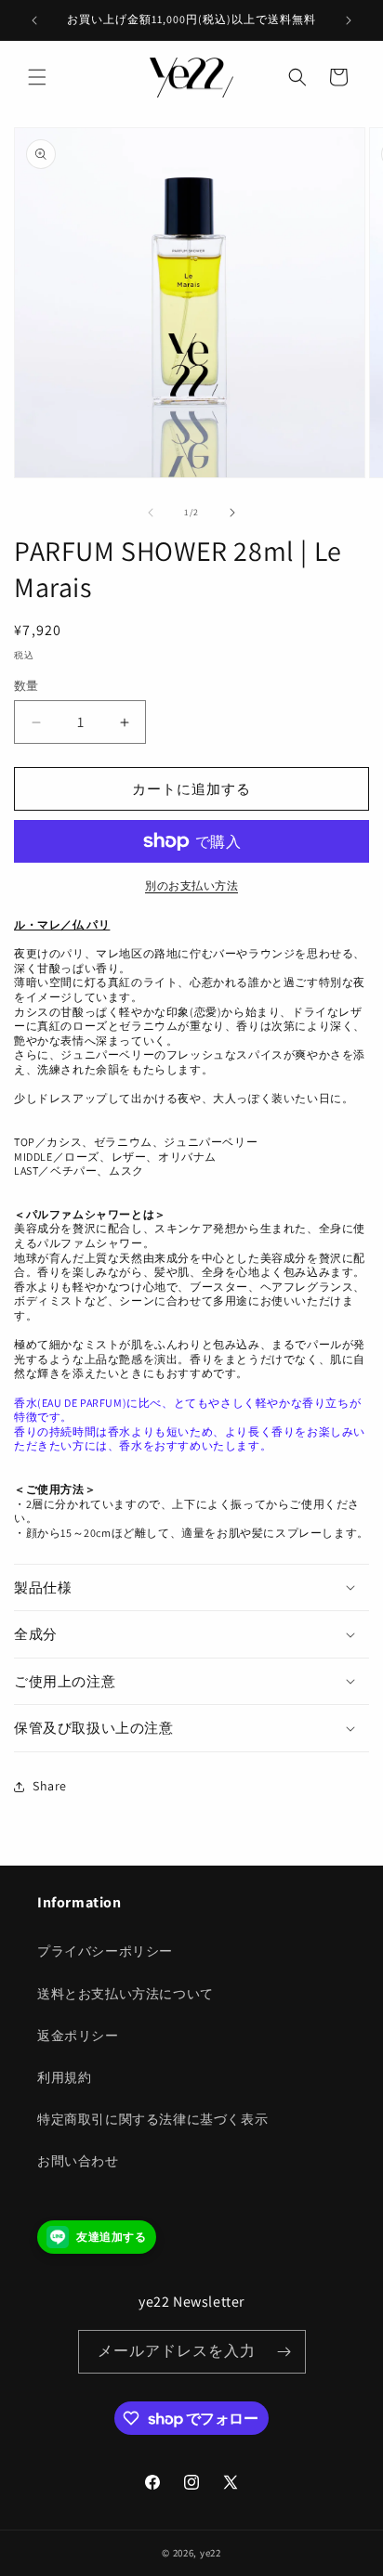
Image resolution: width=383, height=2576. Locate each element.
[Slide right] (232, 513)
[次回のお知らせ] (349, 20)
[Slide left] (151, 513)
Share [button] (50, 1786)
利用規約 (64, 2077)
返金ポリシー (78, 2036)
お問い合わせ (78, 2161)
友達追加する (112, 2237)
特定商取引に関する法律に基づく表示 (152, 2119)
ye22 (211, 2553)
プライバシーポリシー (105, 1951)
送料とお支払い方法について (125, 1994)
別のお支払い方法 (191, 885)
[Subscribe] (284, 2352)
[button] (37, 77)
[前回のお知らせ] (34, 20)
